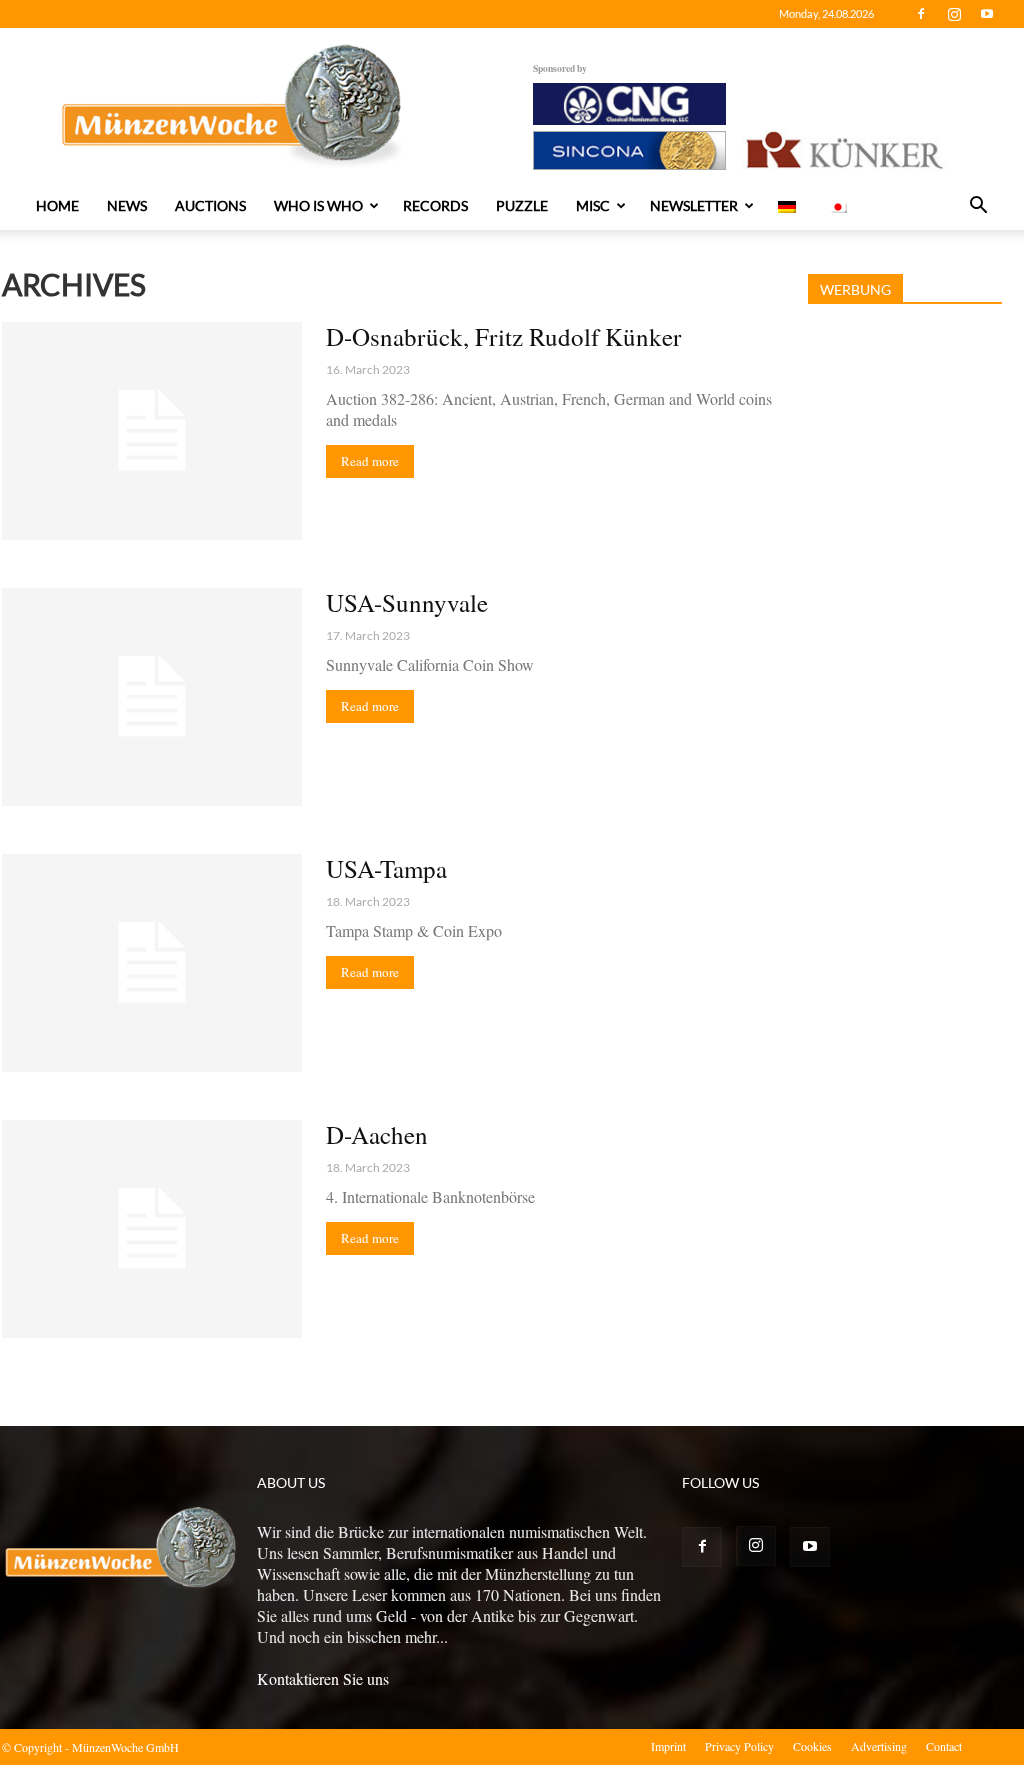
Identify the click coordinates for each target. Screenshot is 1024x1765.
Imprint (668, 1746)
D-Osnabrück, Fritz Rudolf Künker (503, 336)
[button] (978, 207)
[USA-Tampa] (152, 963)
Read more (370, 461)
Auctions (210, 205)
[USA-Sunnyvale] (152, 697)
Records (435, 205)
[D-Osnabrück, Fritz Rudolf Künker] (152, 431)
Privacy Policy (739, 1746)
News (127, 205)
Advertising (879, 1746)
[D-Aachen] (152, 1229)
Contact (944, 1746)
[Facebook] (921, 14)
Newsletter (694, 205)
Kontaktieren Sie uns (323, 1678)
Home (57, 205)
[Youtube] (987, 14)
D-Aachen (377, 1134)
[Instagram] (954, 14)
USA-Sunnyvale (407, 602)
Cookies (812, 1746)
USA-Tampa (386, 868)
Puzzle (522, 205)
